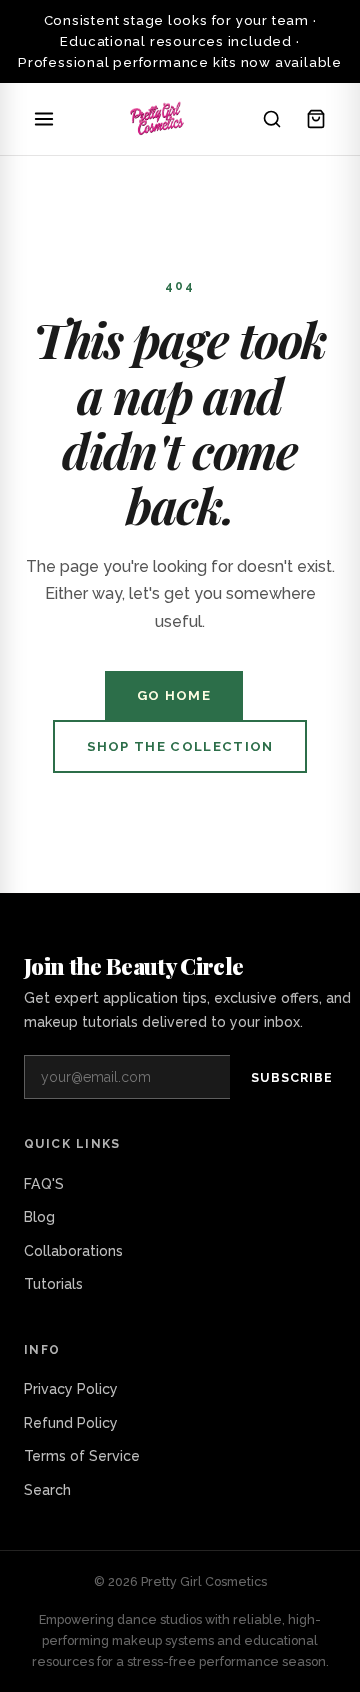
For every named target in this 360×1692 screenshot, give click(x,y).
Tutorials (53, 1284)
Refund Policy (71, 1423)
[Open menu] (44, 119)
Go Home (174, 695)
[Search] (272, 119)
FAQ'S (44, 1184)
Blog (39, 1217)
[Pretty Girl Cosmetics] (158, 119)
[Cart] (316, 119)
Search (47, 1490)
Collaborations (73, 1251)
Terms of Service (82, 1456)
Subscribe (292, 1077)
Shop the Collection (180, 746)
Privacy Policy (71, 1389)
